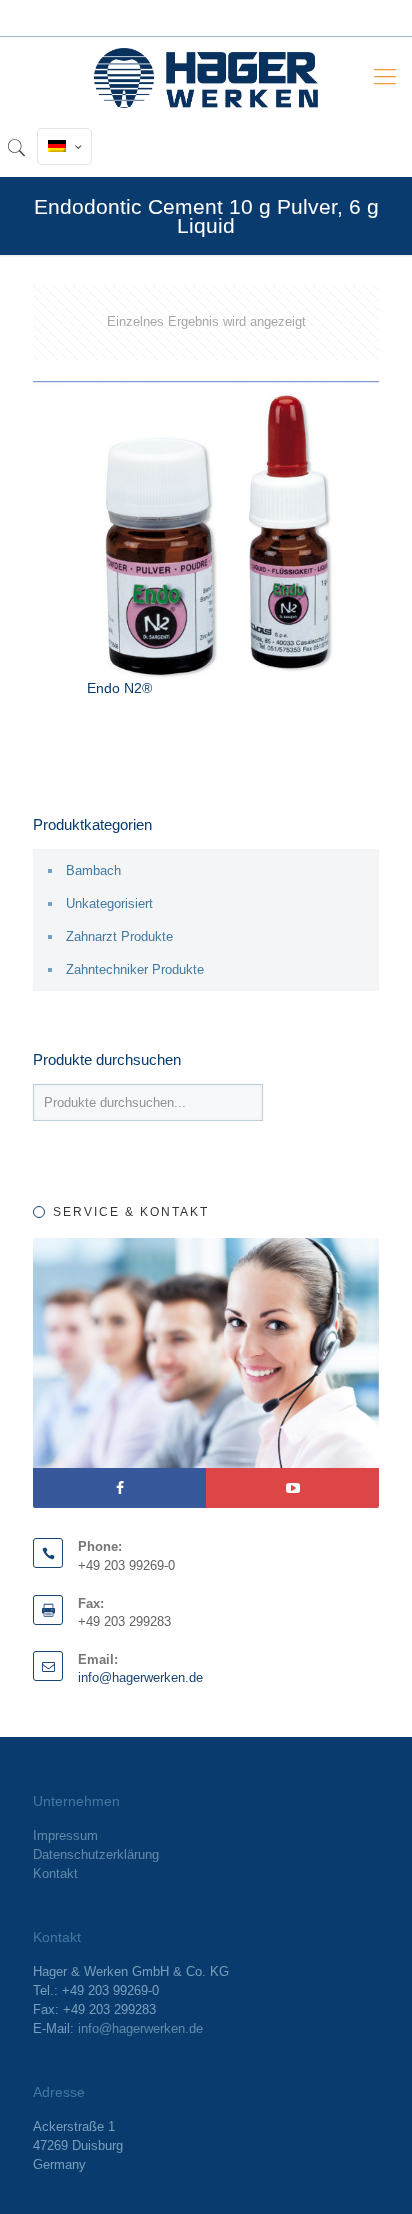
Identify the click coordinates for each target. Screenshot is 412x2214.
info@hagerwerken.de (140, 1677)
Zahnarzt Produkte (119, 936)
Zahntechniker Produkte (135, 969)
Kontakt (55, 1873)
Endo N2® (119, 688)
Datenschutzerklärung (96, 1854)
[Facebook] (119, 1488)
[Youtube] (292, 1488)
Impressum (65, 1835)
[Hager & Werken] (206, 77)
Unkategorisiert (109, 903)
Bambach (93, 870)
